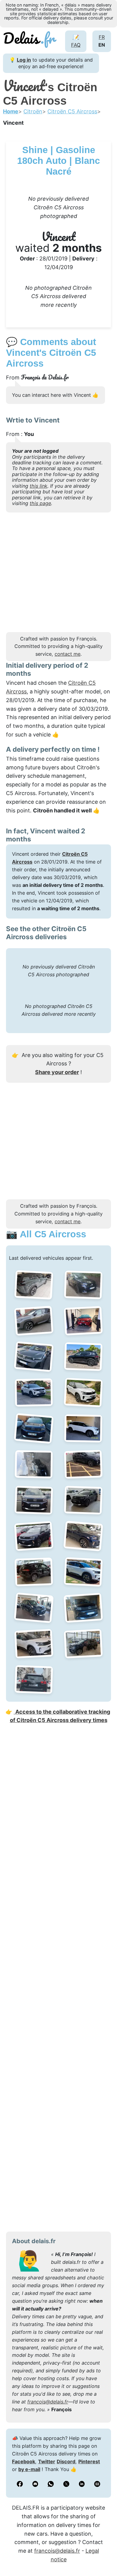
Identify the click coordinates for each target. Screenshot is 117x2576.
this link (39, 486)
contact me (67, 654)
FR (102, 37)
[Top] (103, 2557)
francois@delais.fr (48, 2402)
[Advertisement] (58, 574)
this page (40, 503)
